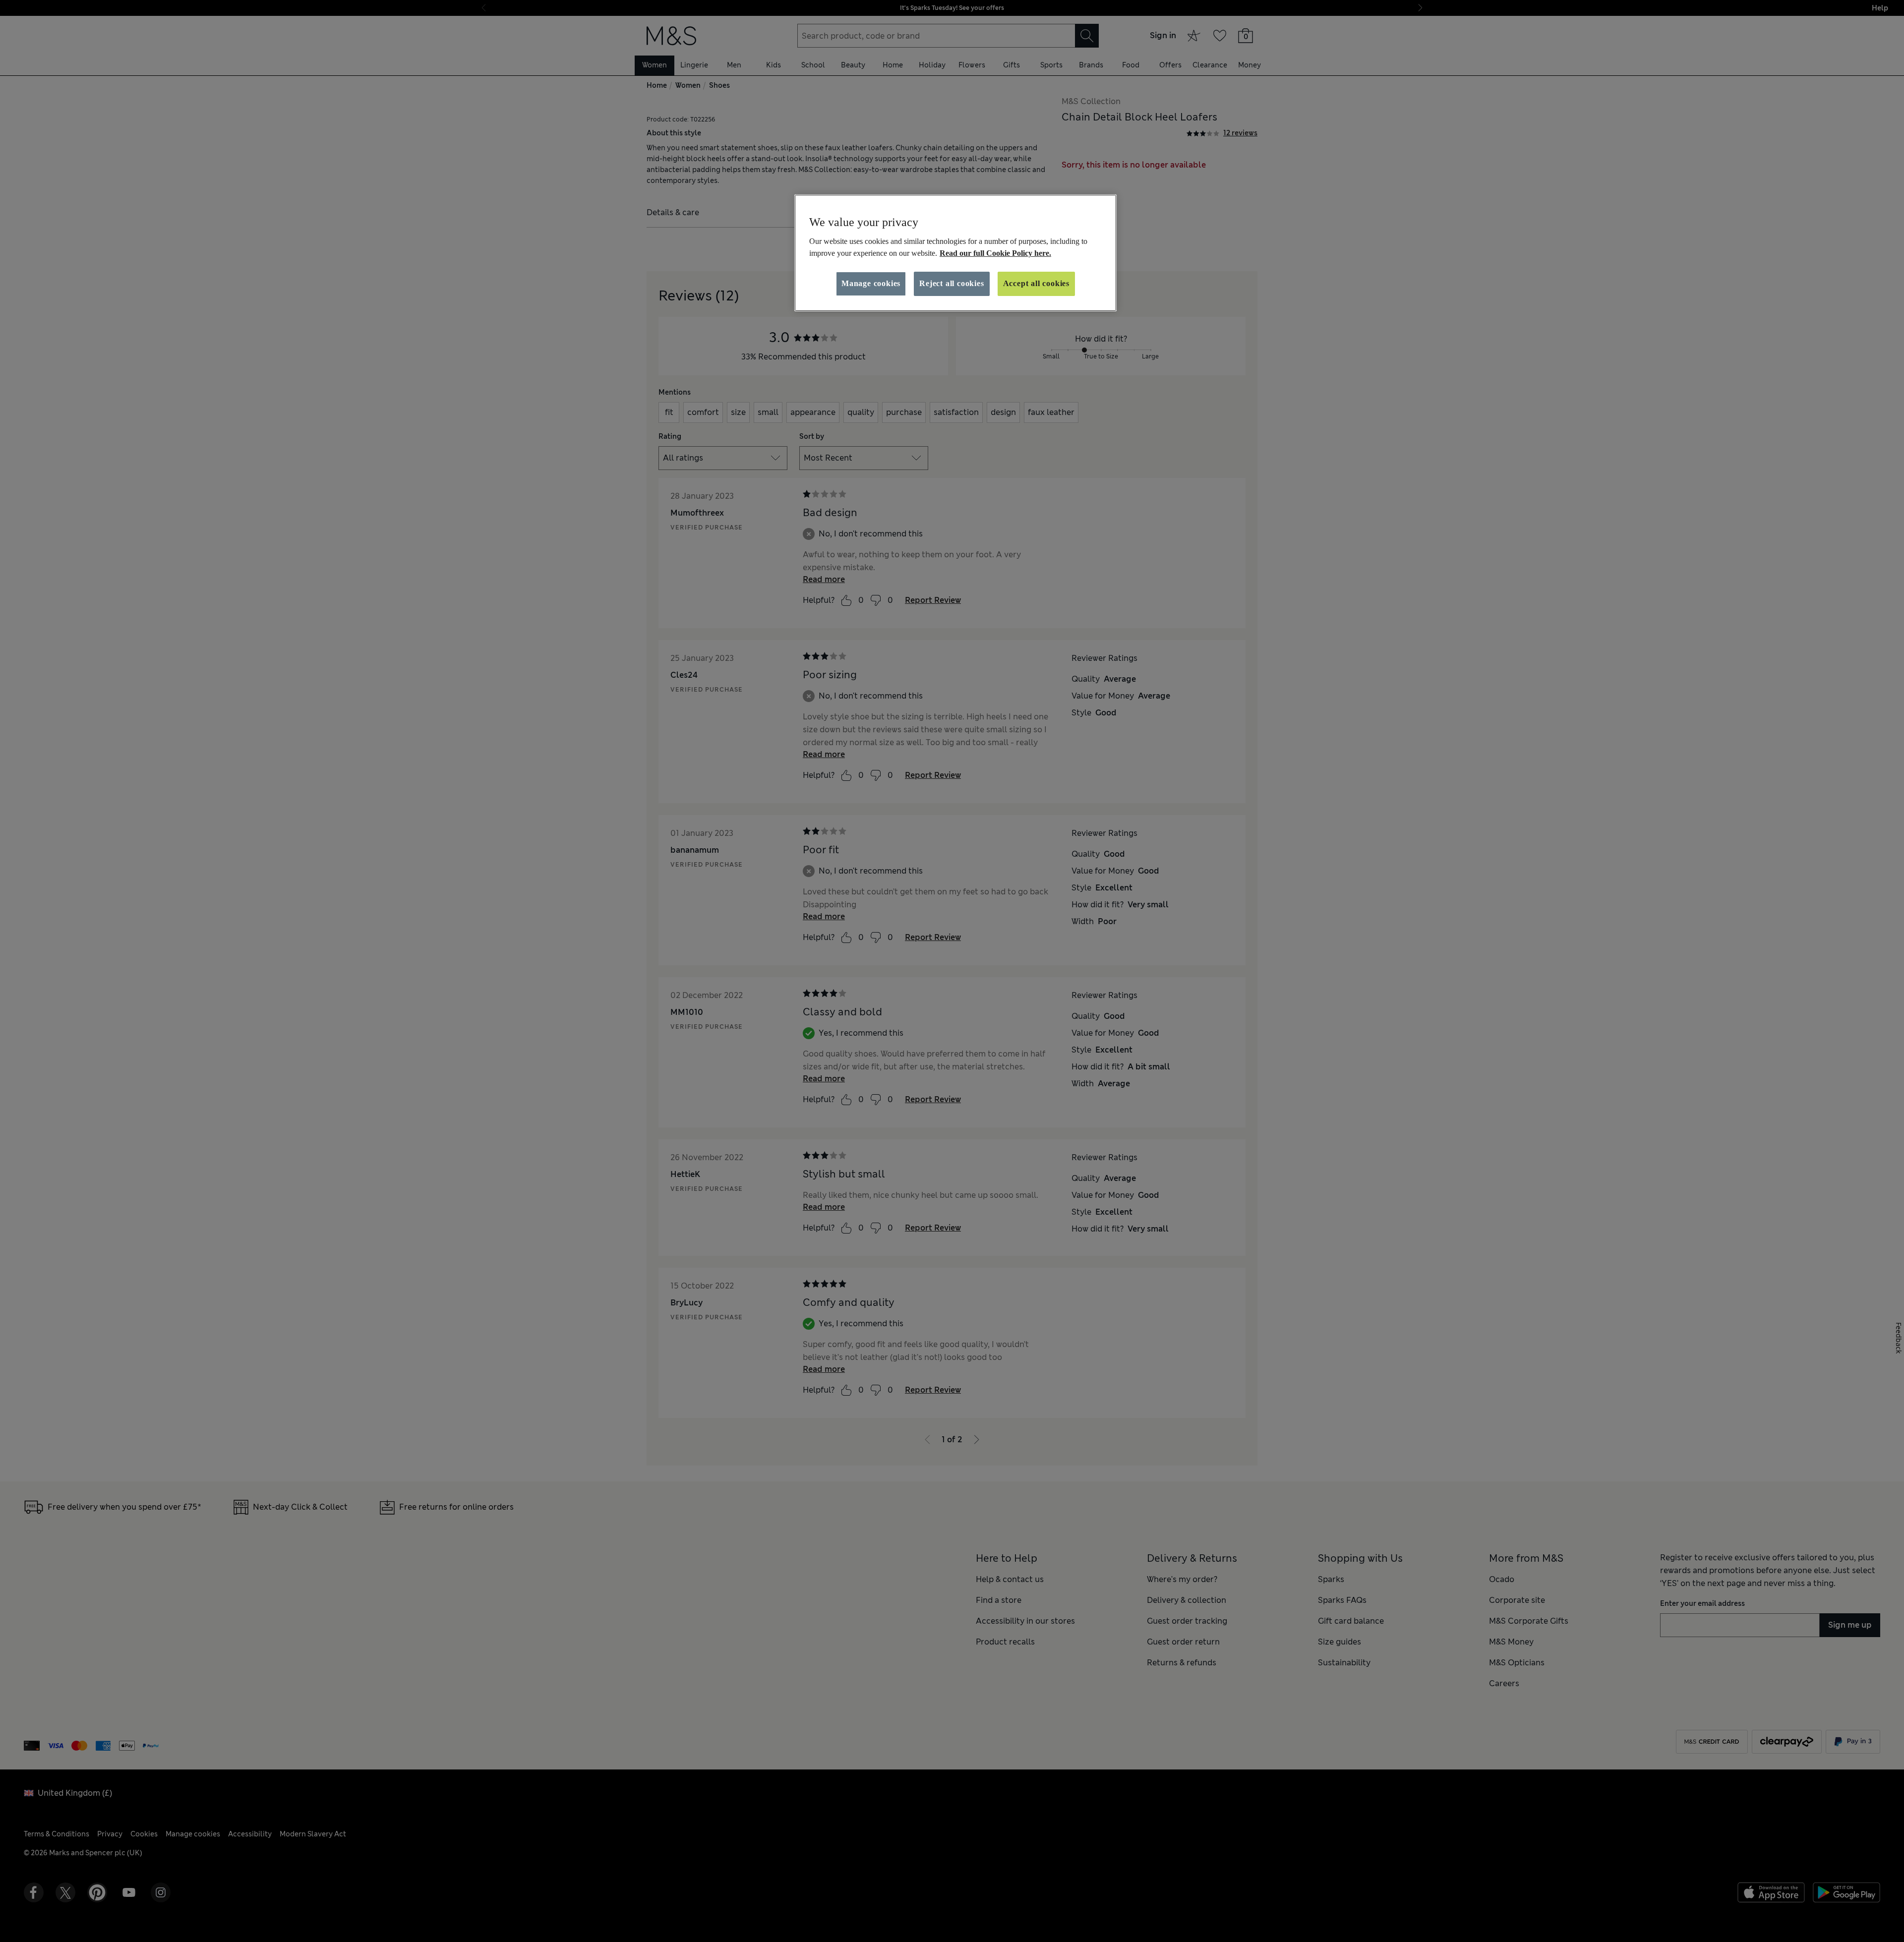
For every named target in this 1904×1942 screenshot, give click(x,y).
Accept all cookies (1036, 283)
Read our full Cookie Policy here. (995, 253)
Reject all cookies (952, 283)
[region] (955, 253)
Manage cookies (871, 283)
